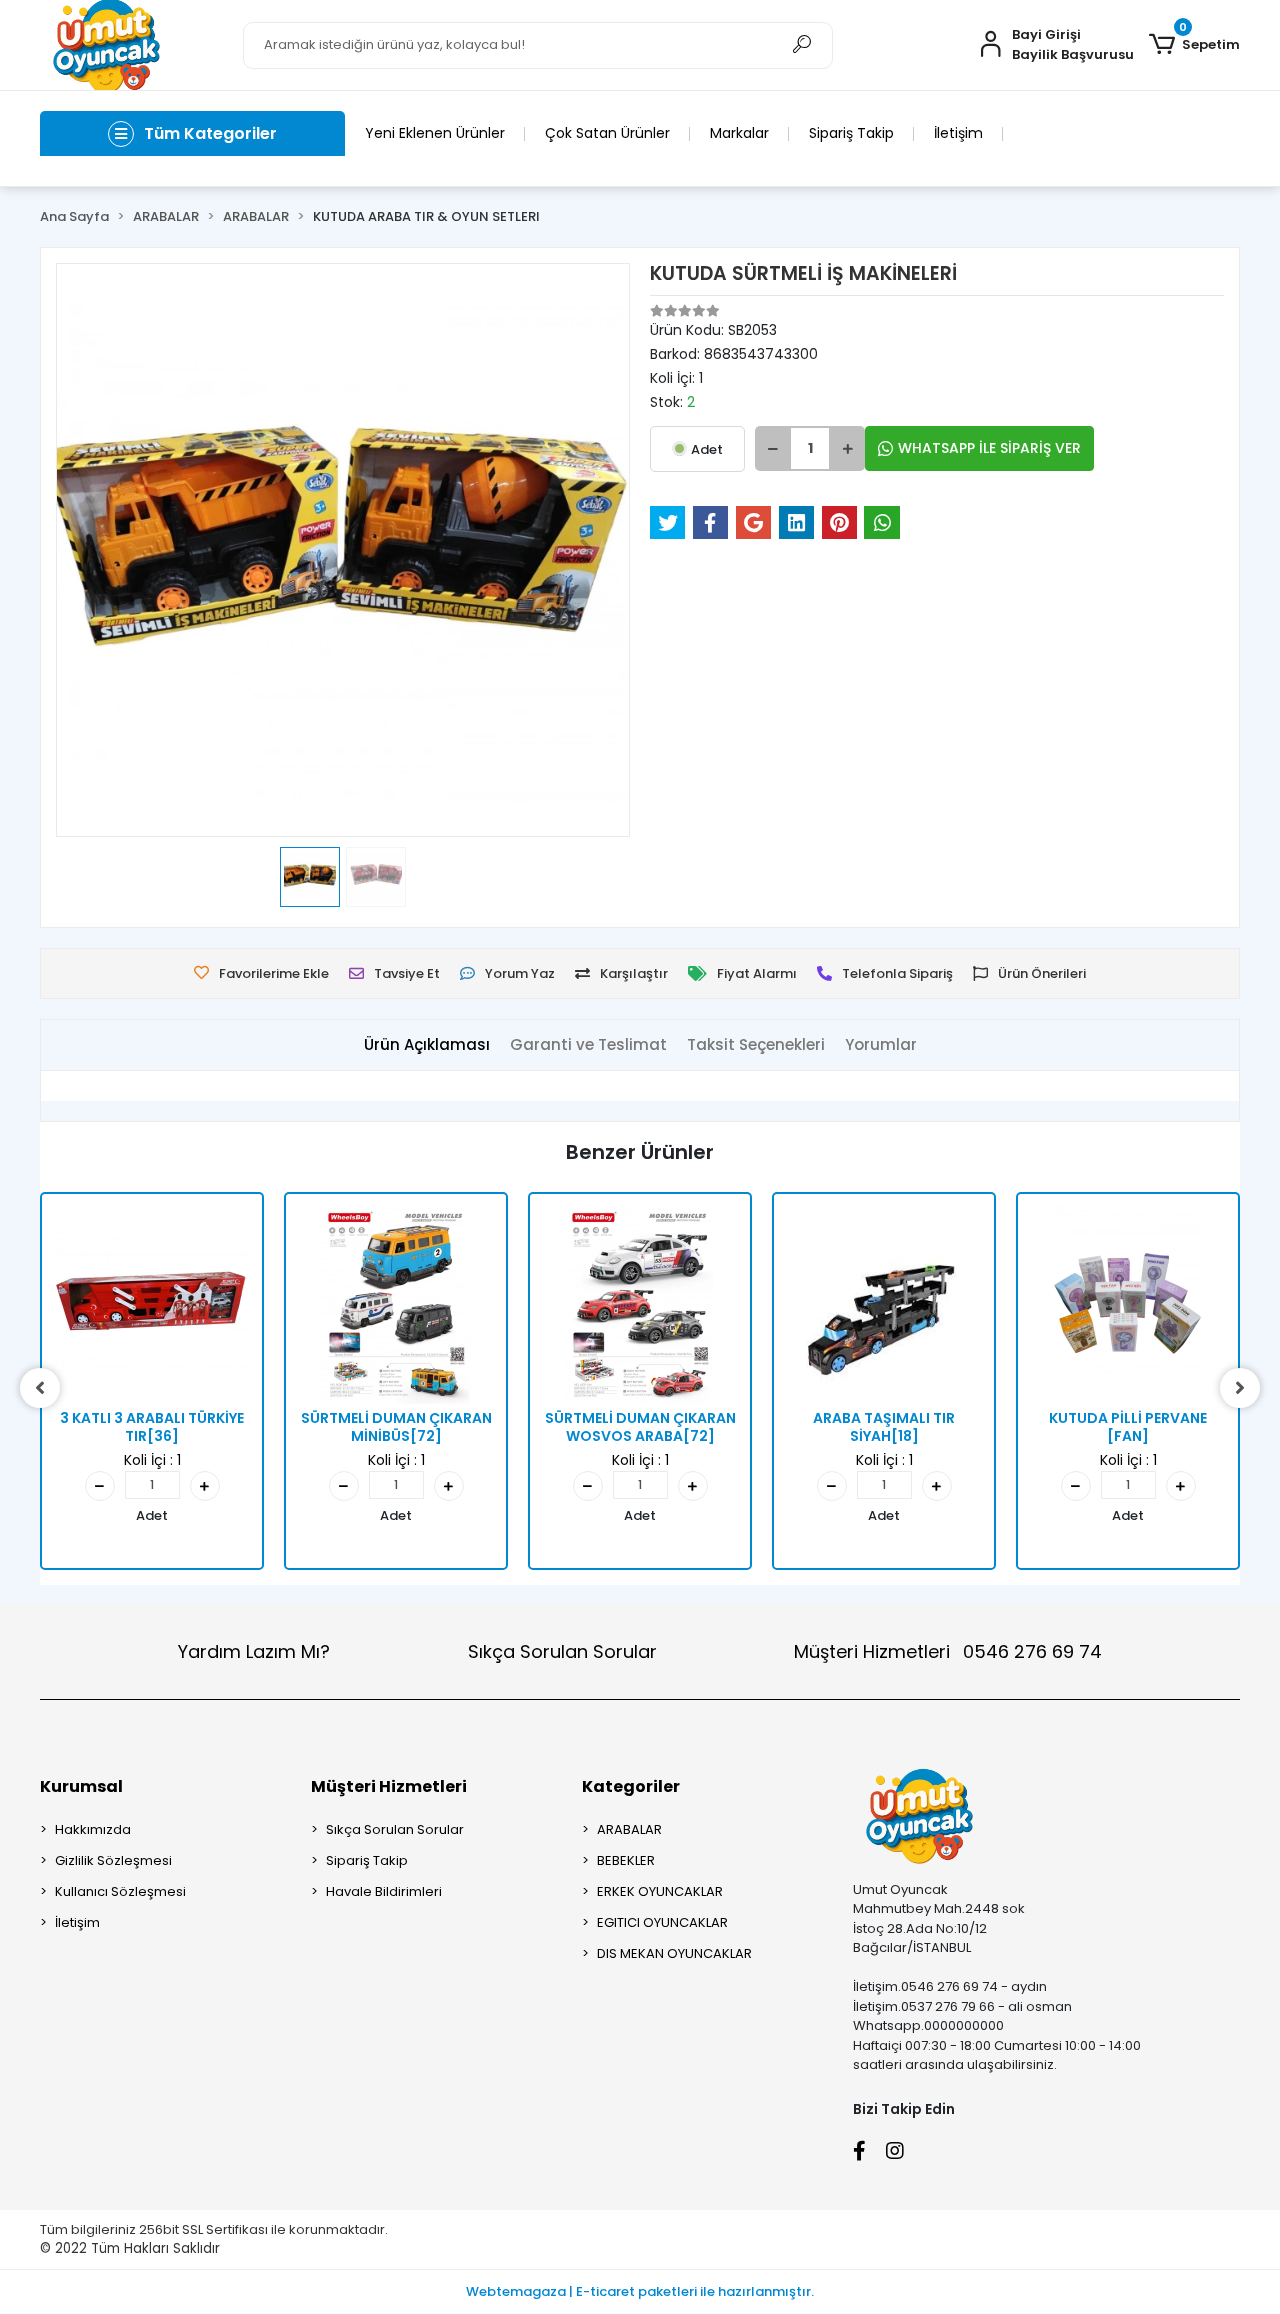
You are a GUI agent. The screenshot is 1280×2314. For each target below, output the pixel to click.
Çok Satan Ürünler (607, 133)
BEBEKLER (626, 1860)
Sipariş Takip (851, 133)
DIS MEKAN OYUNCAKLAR (674, 1953)
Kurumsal (81, 1786)
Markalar (739, 133)
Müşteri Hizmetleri (948, 1651)
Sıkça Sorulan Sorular (562, 1651)
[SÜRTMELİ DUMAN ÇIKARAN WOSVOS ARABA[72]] (640, 1304)
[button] (1194, 45)
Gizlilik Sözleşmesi (113, 1860)
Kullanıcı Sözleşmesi (120, 1891)
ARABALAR (629, 1829)
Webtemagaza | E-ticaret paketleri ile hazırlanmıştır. (640, 2291)
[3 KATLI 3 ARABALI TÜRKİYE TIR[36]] (152, 1304)
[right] (1240, 1388)
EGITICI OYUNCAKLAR (662, 1922)
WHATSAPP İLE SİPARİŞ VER (989, 448)
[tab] (427, 1045)
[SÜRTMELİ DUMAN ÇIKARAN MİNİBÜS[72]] (396, 1304)
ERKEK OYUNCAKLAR (660, 1891)
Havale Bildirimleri (384, 1891)
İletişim (958, 133)
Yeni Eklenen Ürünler (435, 133)
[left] (40, 1388)
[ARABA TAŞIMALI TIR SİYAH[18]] (884, 1304)
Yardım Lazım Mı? (254, 1651)
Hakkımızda (93, 1829)
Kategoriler (631, 1786)
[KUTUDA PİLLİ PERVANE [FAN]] (1128, 1304)
